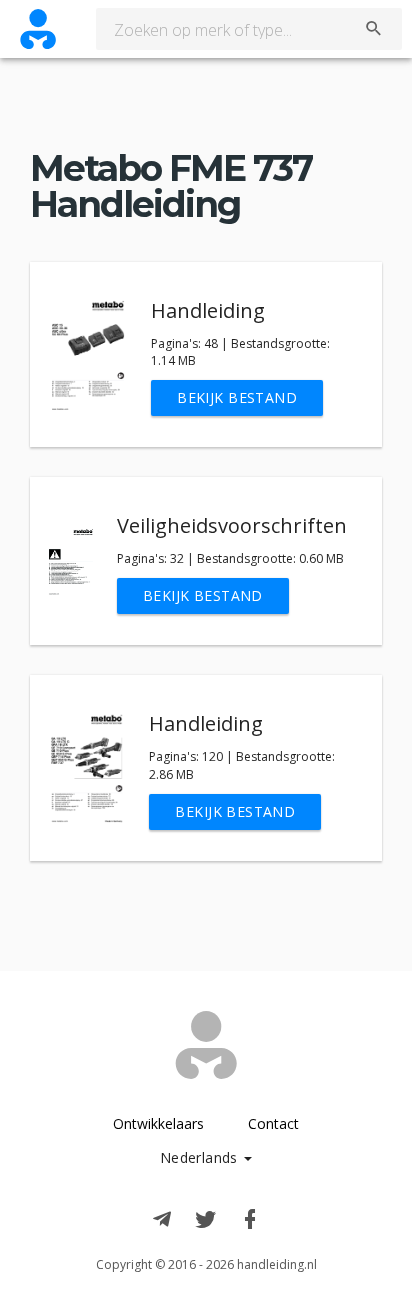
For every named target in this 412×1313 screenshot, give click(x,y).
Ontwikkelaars (158, 1123)
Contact (273, 1123)
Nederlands (201, 1157)
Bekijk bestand (237, 397)
